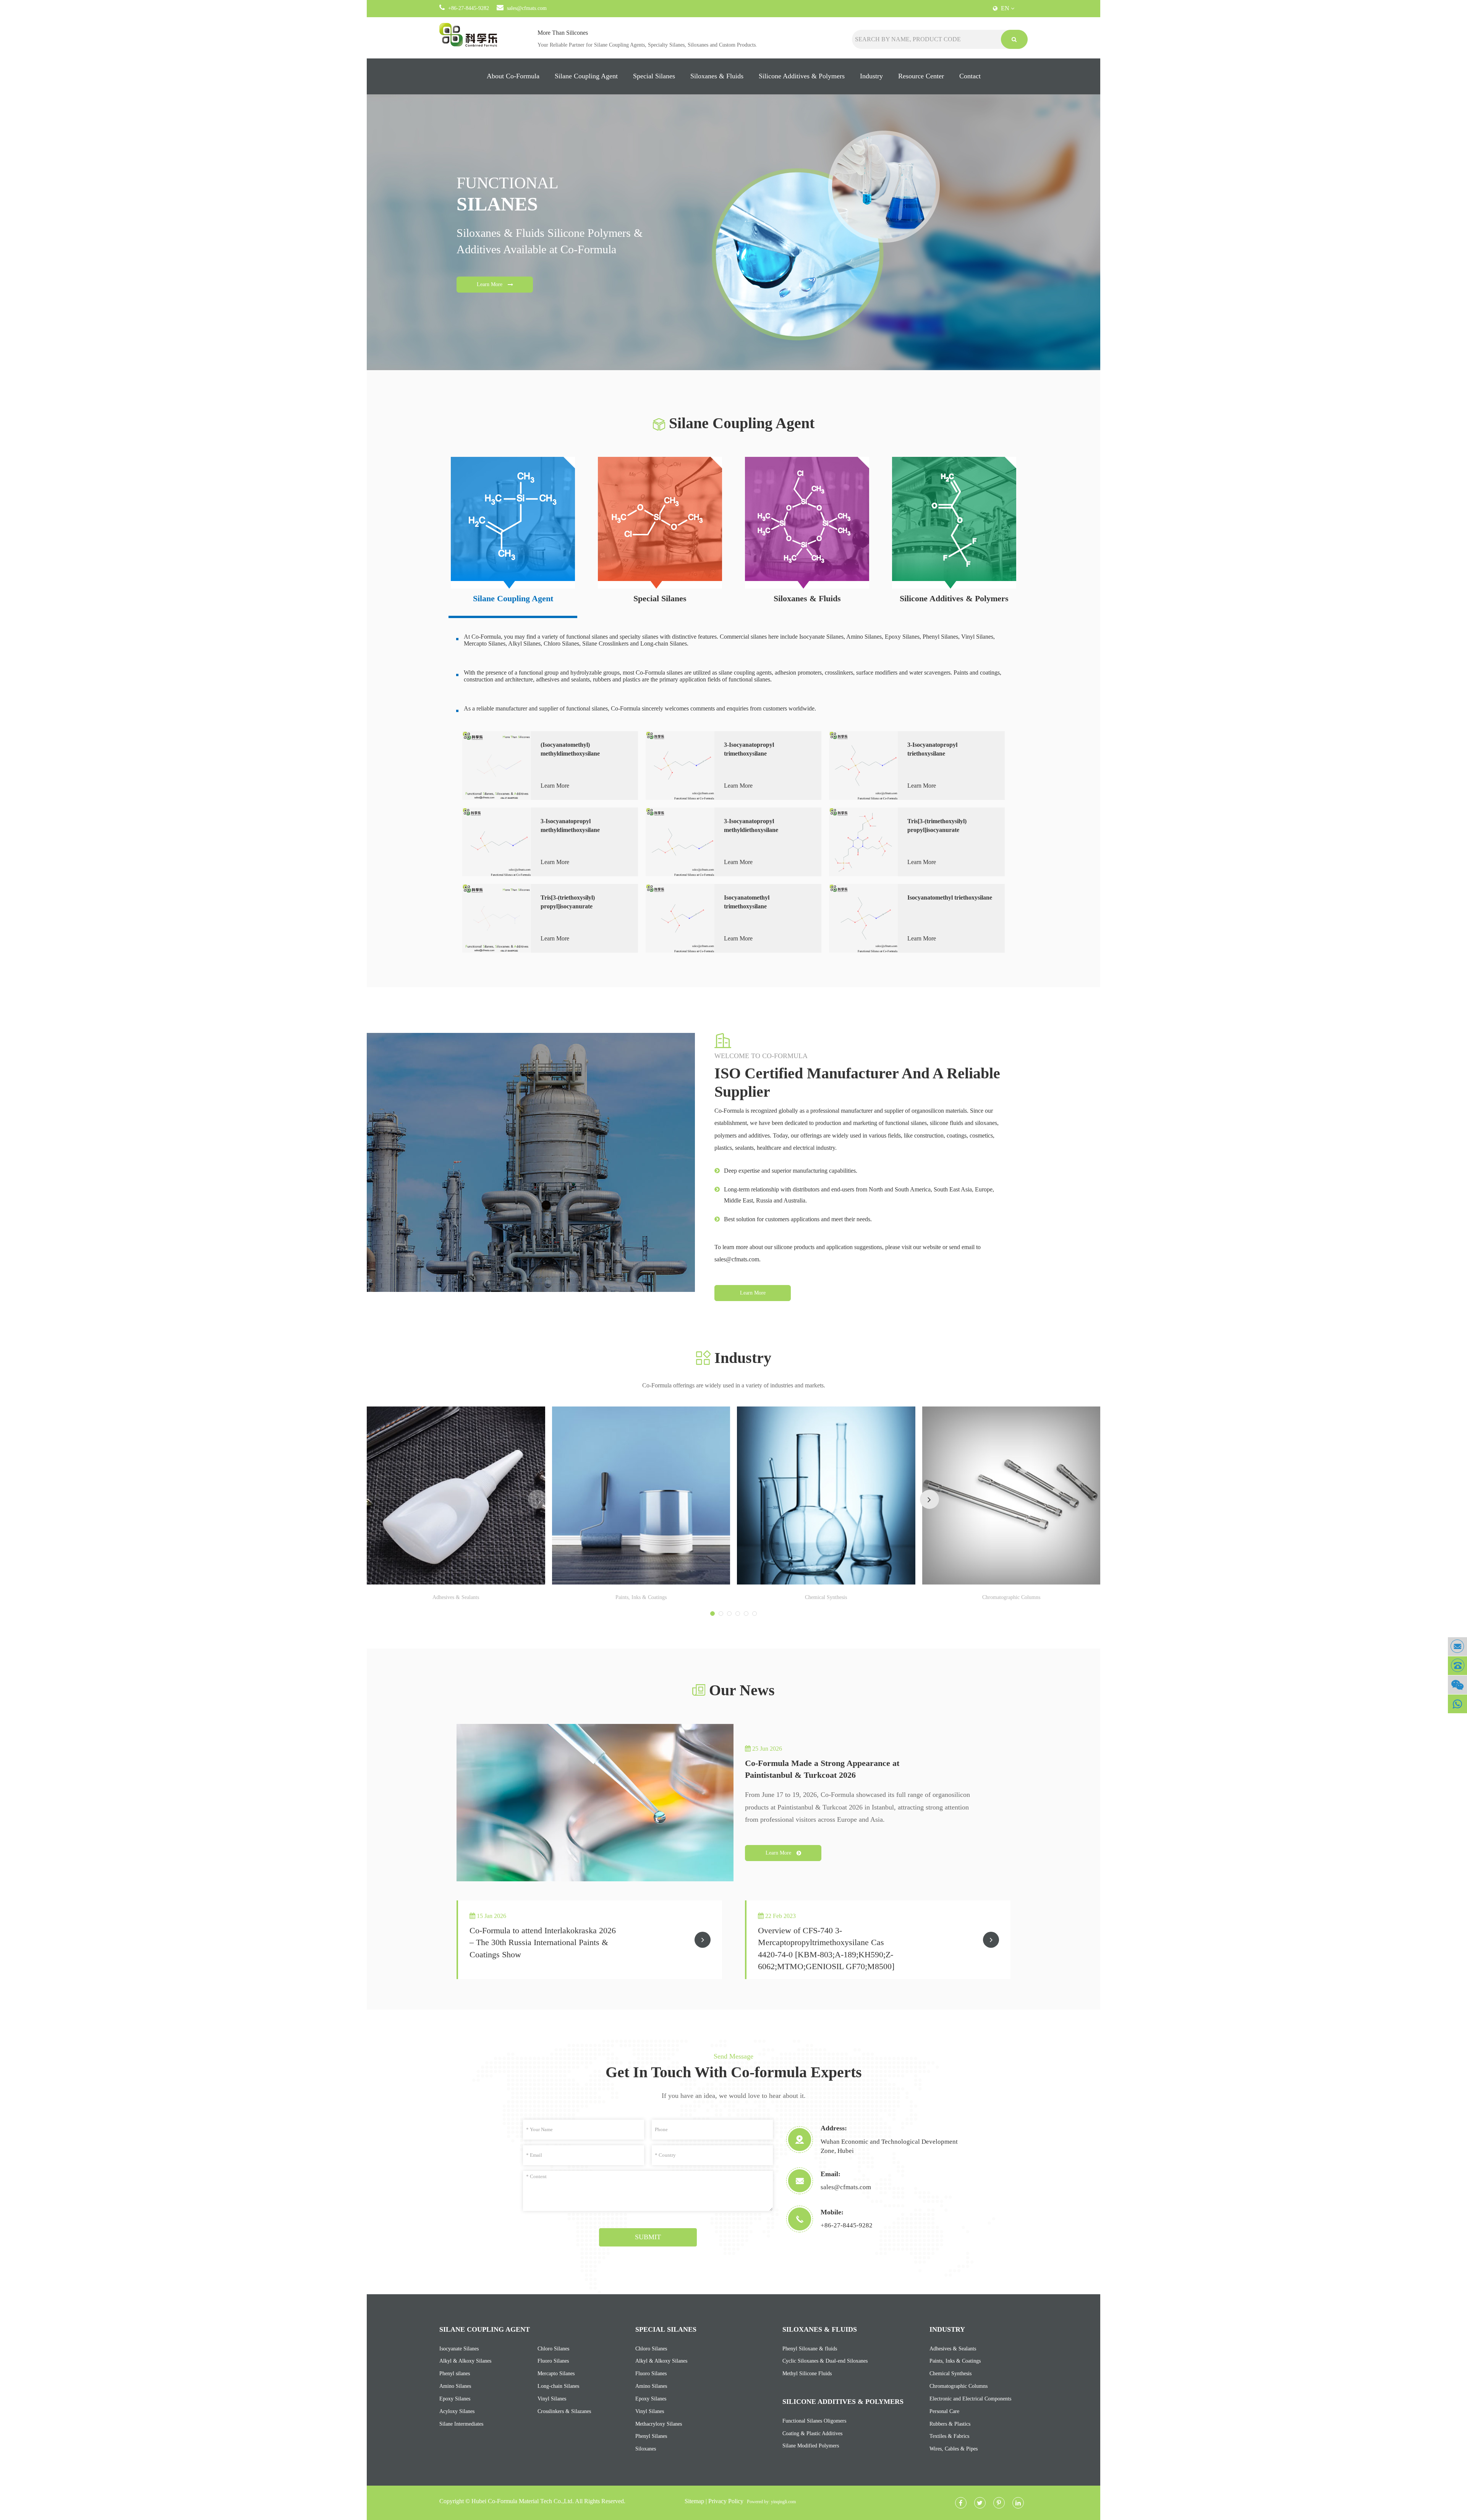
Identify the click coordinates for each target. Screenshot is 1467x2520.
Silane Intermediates (461, 2424)
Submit (648, 2237)
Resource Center (921, 76)
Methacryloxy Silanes (659, 2424)
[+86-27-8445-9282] (1457, 1666)
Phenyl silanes (455, 2374)
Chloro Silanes (553, 2349)
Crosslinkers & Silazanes (564, 2411)
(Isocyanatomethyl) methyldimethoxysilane (570, 749)
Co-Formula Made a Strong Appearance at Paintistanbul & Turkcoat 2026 (822, 1769)
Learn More (490, 284)
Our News (742, 1690)
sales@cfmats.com (527, 8)
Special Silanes (654, 76)
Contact (970, 76)
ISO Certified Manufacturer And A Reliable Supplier (857, 1082)
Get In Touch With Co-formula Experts (734, 2072)
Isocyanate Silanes (459, 2349)
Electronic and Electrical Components (970, 2399)
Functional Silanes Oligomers (814, 2421)
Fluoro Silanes (553, 2361)
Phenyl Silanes (651, 2436)
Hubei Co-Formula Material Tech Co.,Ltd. (523, 2501)
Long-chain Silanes (558, 2386)
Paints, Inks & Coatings (641, 1597)
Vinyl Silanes (552, 2399)
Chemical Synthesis (826, 1597)
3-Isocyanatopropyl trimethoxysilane (749, 749)
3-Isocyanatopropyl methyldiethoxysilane (751, 825)
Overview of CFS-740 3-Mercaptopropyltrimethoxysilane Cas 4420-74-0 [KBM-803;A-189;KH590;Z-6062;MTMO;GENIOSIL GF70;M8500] (826, 1943)
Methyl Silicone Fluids (807, 2374)
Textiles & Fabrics (949, 2436)
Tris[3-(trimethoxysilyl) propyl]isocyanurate (937, 825)
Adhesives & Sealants (456, 1597)
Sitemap (694, 2501)
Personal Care (944, 2411)
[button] (929, 1499)
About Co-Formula (513, 76)
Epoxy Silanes (455, 2399)
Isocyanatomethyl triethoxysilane (950, 897)
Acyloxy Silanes (457, 2411)
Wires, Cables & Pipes (954, 2449)
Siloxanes (646, 2449)
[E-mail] (1457, 1647)
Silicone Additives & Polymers (802, 76)
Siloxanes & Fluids (717, 76)
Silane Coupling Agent (586, 76)
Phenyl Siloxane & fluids (810, 2349)
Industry (871, 76)
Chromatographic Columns (1011, 1597)
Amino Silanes (455, 2386)
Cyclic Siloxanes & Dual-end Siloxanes (825, 2361)
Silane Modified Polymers (811, 2446)
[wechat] (1457, 1685)
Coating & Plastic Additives (812, 2433)
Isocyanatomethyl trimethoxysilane (747, 902)
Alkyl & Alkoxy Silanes (465, 2361)
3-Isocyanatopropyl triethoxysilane (932, 749)
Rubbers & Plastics (950, 2424)
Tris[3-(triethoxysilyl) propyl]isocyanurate (568, 902)
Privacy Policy (726, 2501)
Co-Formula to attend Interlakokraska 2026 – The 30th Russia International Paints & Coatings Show (543, 1942)
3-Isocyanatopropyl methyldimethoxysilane (570, 825)
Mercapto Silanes (556, 2374)
